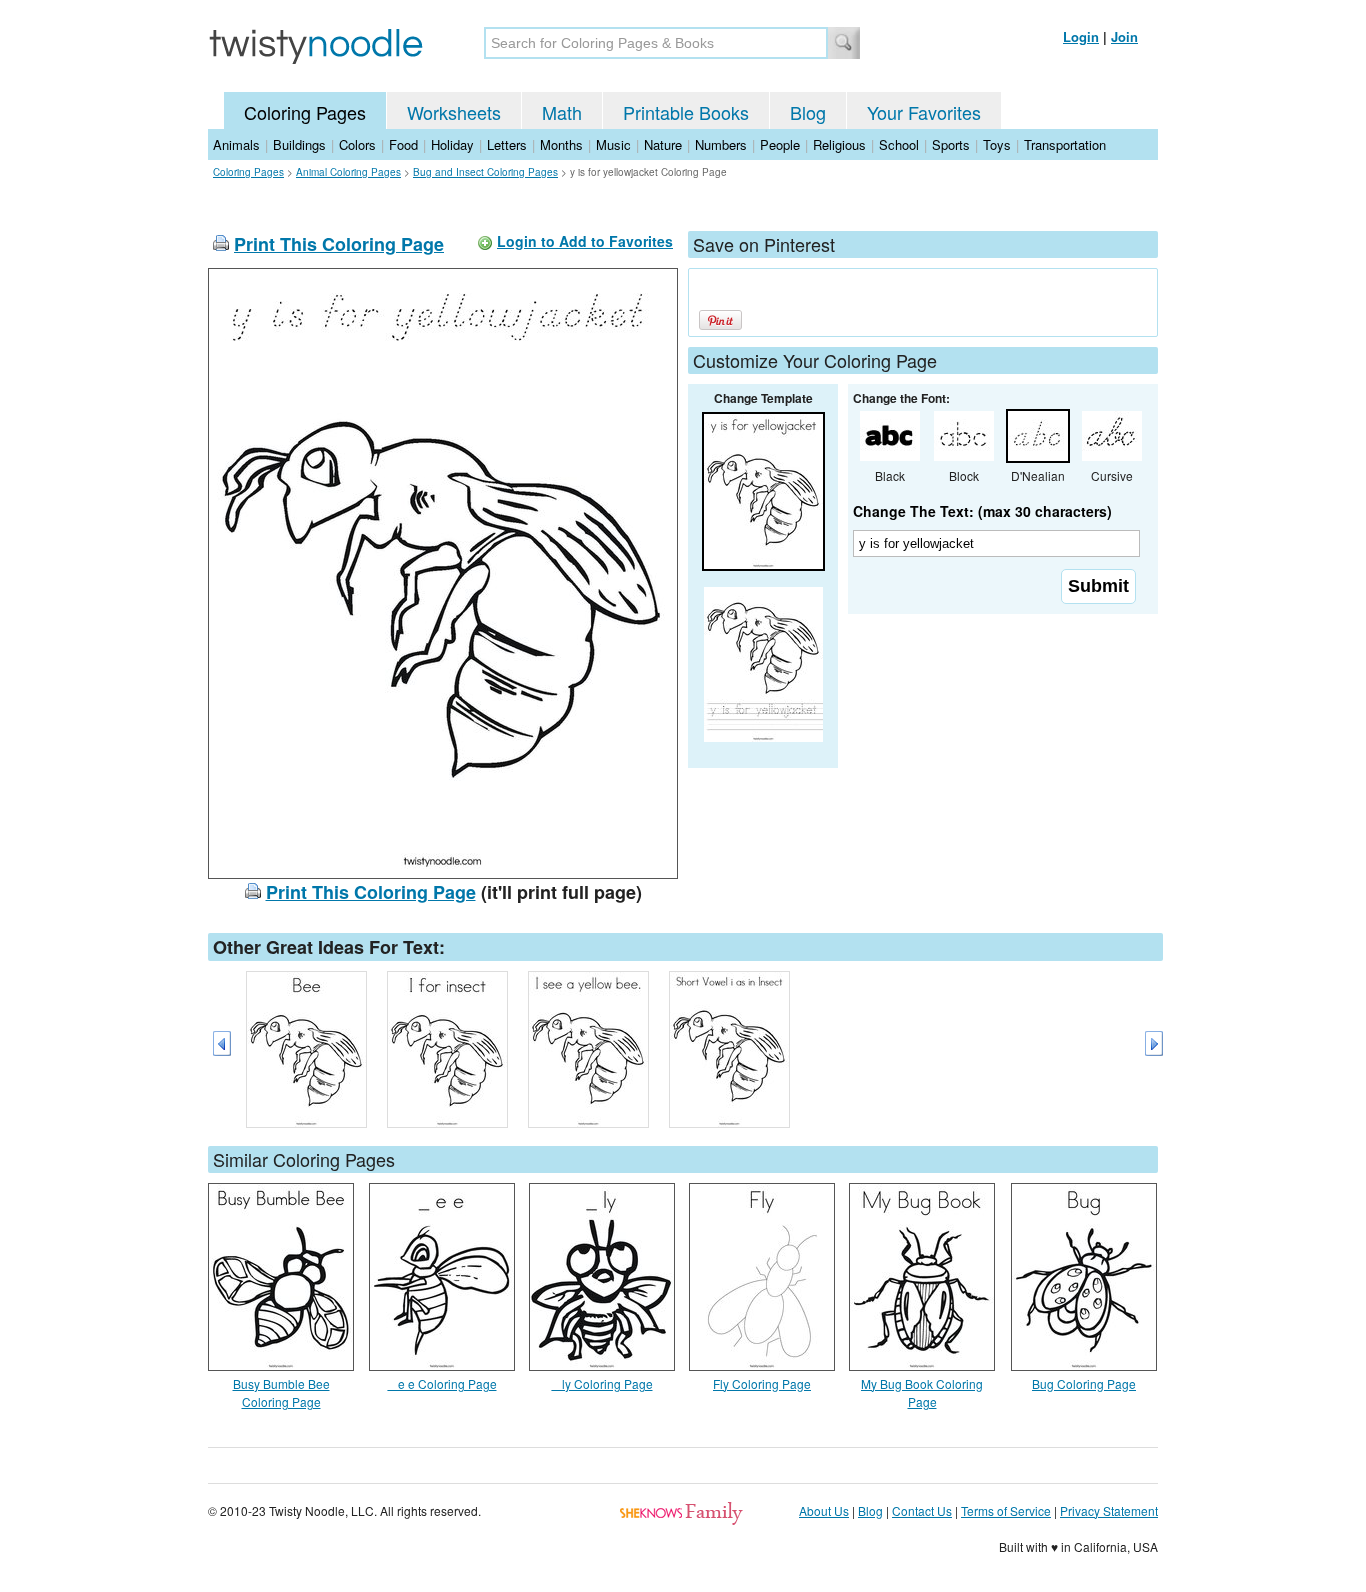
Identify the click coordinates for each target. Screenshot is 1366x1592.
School (899, 144)
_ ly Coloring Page (602, 1383)
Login (1081, 36)
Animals (236, 144)
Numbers (721, 144)
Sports (951, 144)
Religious (839, 144)
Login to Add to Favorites (585, 241)
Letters (507, 144)
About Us (824, 1510)
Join (1124, 36)
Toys (997, 144)
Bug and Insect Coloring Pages (485, 172)
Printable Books (686, 112)
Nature (663, 144)
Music (613, 144)
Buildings (299, 144)
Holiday (452, 144)
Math (562, 112)
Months (561, 144)
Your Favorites (924, 112)
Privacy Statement (1109, 1510)
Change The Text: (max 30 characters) (982, 511)
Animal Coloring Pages (348, 172)
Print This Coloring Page (339, 244)
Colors (357, 144)
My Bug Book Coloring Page (922, 1392)
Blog (808, 112)
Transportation (1065, 144)
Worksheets (454, 112)
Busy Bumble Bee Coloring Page (281, 1392)
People (780, 144)
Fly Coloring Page (762, 1383)
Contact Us (922, 1510)
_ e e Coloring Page (442, 1383)
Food (403, 144)
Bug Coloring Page (1084, 1383)
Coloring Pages (305, 112)
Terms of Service (1006, 1510)
